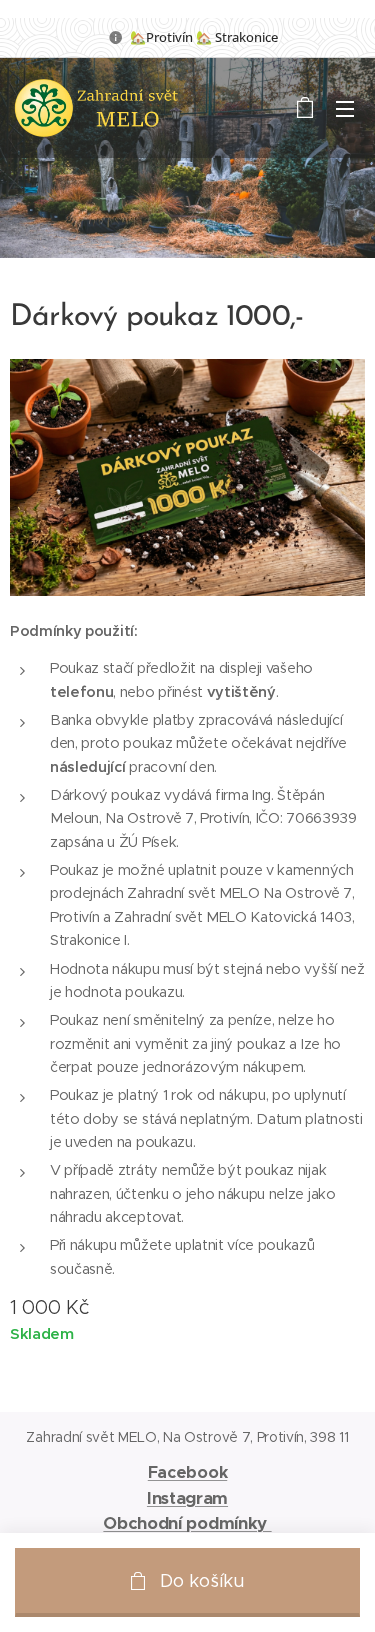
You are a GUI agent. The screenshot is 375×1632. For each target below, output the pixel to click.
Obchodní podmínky (187, 1523)
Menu (345, 108)
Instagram (187, 1498)
